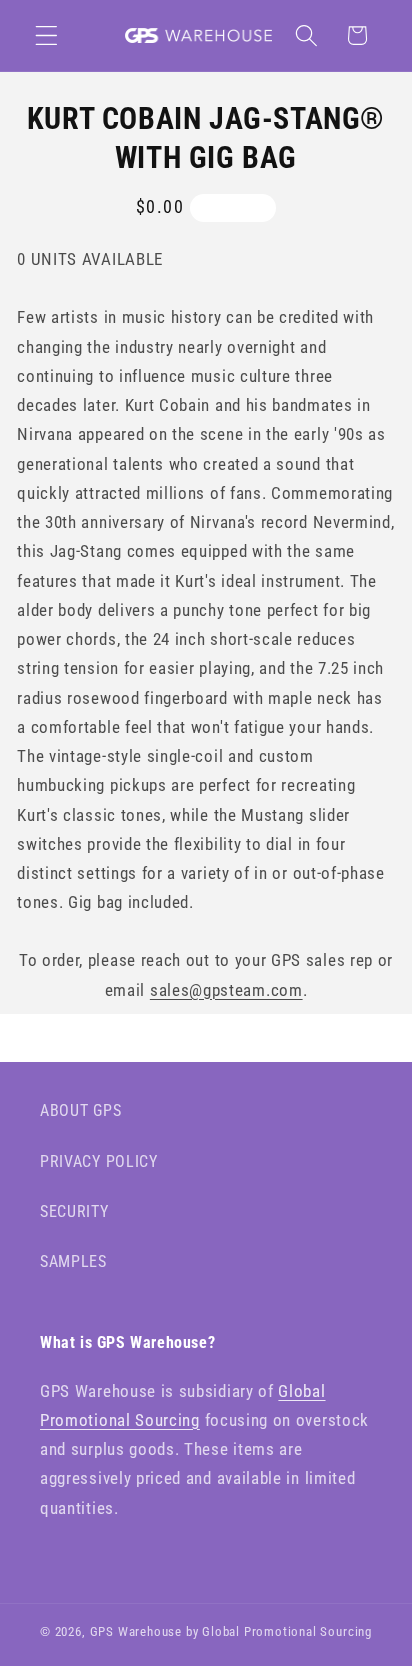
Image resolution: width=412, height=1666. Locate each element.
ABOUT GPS (80, 1110)
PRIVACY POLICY (99, 1161)
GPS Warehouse (136, 1631)
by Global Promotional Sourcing (279, 1631)
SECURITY (74, 1211)
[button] (46, 35)
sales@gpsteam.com (226, 990)
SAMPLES (73, 1261)
